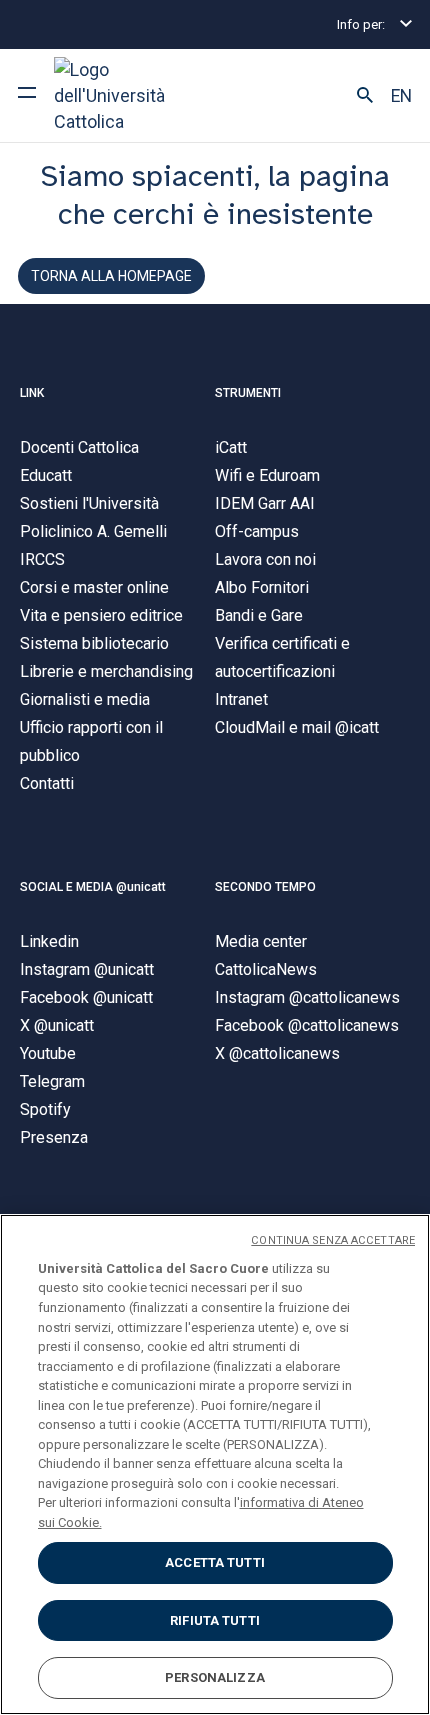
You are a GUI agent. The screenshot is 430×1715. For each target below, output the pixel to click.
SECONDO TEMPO (265, 887)
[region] (215, 1464)
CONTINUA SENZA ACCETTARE (333, 1240)
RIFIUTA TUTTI (215, 1620)
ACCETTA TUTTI (215, 1562)
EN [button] (401, 96)
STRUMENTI (248, 393)
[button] (365, 96)
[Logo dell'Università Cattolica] (129, 95)
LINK (32, 393)
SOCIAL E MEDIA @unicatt (93, 887)
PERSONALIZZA (215, 1677)
